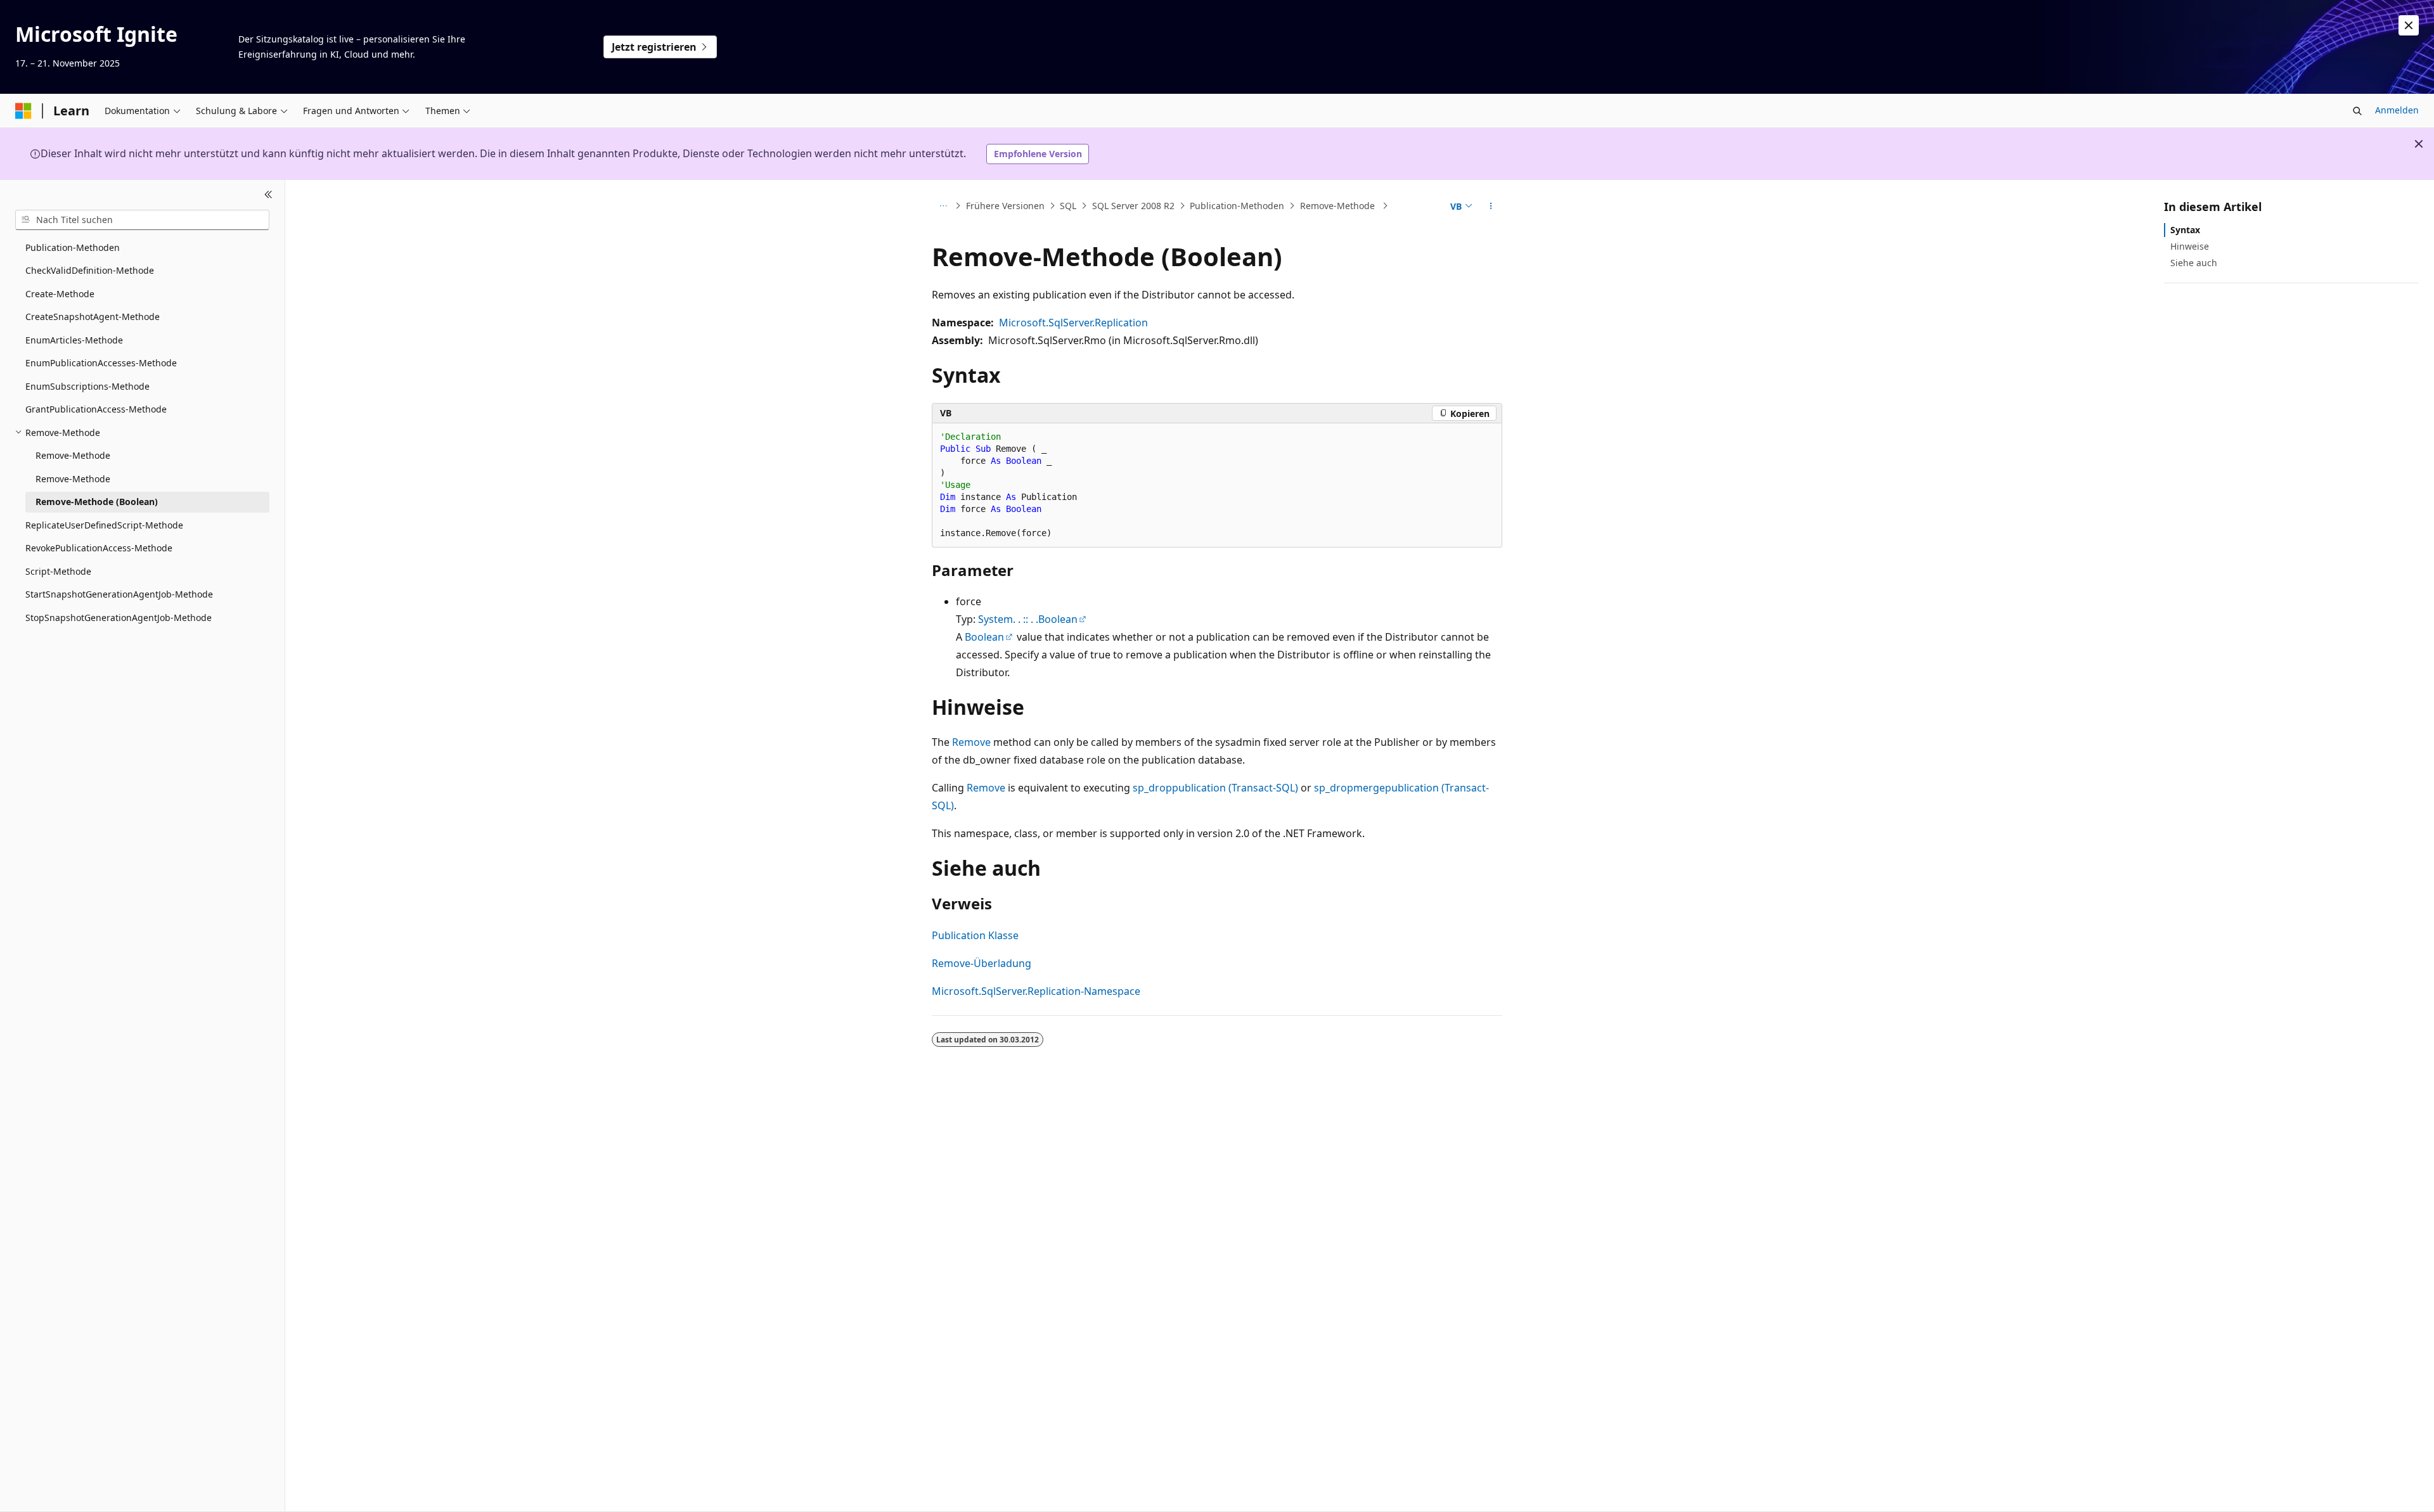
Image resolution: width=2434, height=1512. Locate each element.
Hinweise (2190, 246)
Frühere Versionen (1005, 206)
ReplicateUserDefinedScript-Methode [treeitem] (104, 525)
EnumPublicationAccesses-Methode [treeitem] (101, 363)
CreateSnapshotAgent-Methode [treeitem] (93, 317)
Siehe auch (2194, 263)
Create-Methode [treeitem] (60, 294)
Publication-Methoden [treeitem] (73, 247)
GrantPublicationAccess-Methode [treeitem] (96, 409)
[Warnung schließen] (2409, 25)
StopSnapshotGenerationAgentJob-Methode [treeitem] (119, 618)
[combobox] (142, 220)
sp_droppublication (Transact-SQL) (1215, 788)
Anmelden (2397, 110)
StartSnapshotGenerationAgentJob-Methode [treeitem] (119, 594)
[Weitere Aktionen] (1491, 206)
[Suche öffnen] (2357, 111)
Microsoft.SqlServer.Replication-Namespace (1036, 991)
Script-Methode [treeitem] (58, 571)
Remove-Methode (1339, 206)
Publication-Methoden (1237, 206)
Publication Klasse (975, 935)
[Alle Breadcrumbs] (943, 206)
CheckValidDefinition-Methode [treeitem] (90, 270)
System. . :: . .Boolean (1028, 619)
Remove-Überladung (982, 963)
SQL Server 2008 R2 (1133, 206)
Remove (971, 742)
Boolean (984, 637)
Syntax (2185, 230)
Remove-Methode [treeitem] (73, 455)
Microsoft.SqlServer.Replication (1073, 323)
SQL (1068, 206)
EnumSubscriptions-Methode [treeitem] (87, 386)
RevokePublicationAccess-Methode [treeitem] (99, 548)
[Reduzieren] (268, 195)
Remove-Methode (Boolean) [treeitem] (97, 502)
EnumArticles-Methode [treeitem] (74, 340)
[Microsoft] (23, 111)
